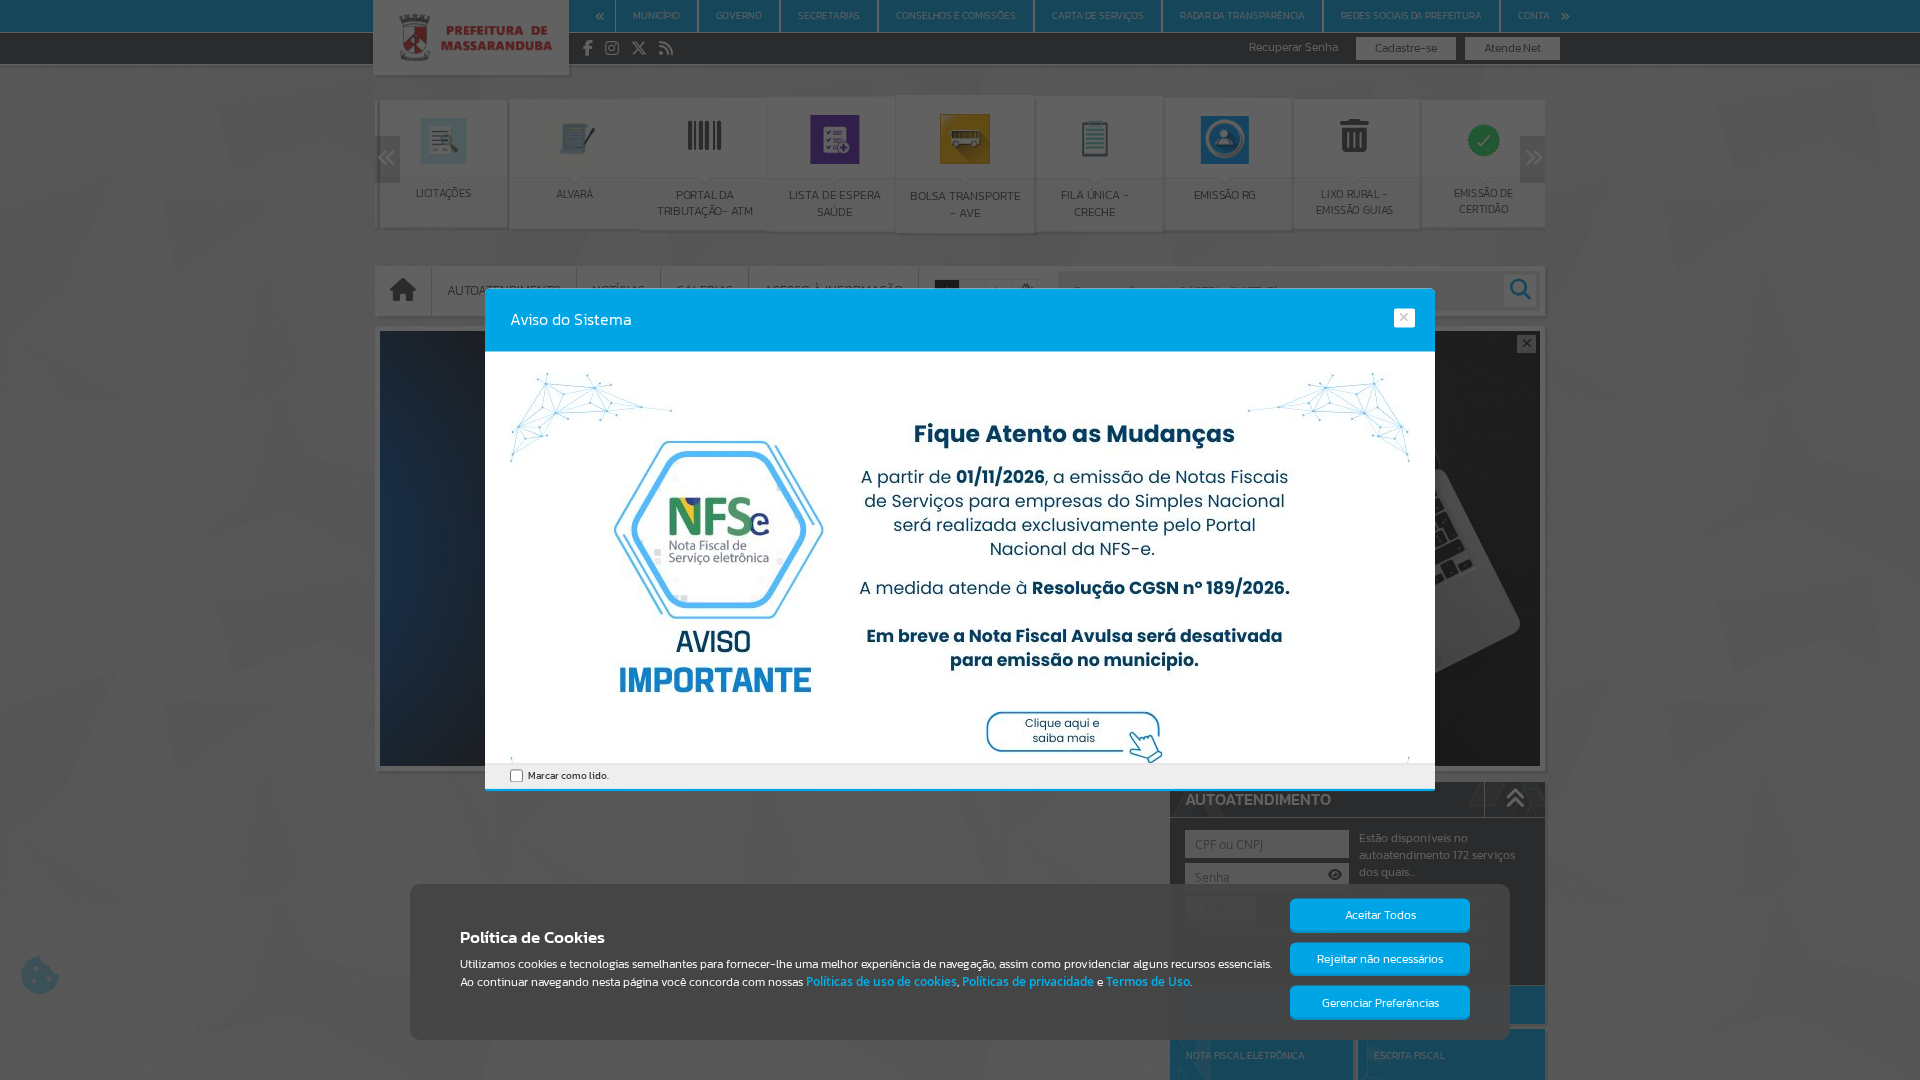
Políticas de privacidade (1028, 981)
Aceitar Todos (1380, 915)
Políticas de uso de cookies (881, 981)
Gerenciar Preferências (1380, 1003)
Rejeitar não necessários (1380, 959)
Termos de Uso (1148, 981)
